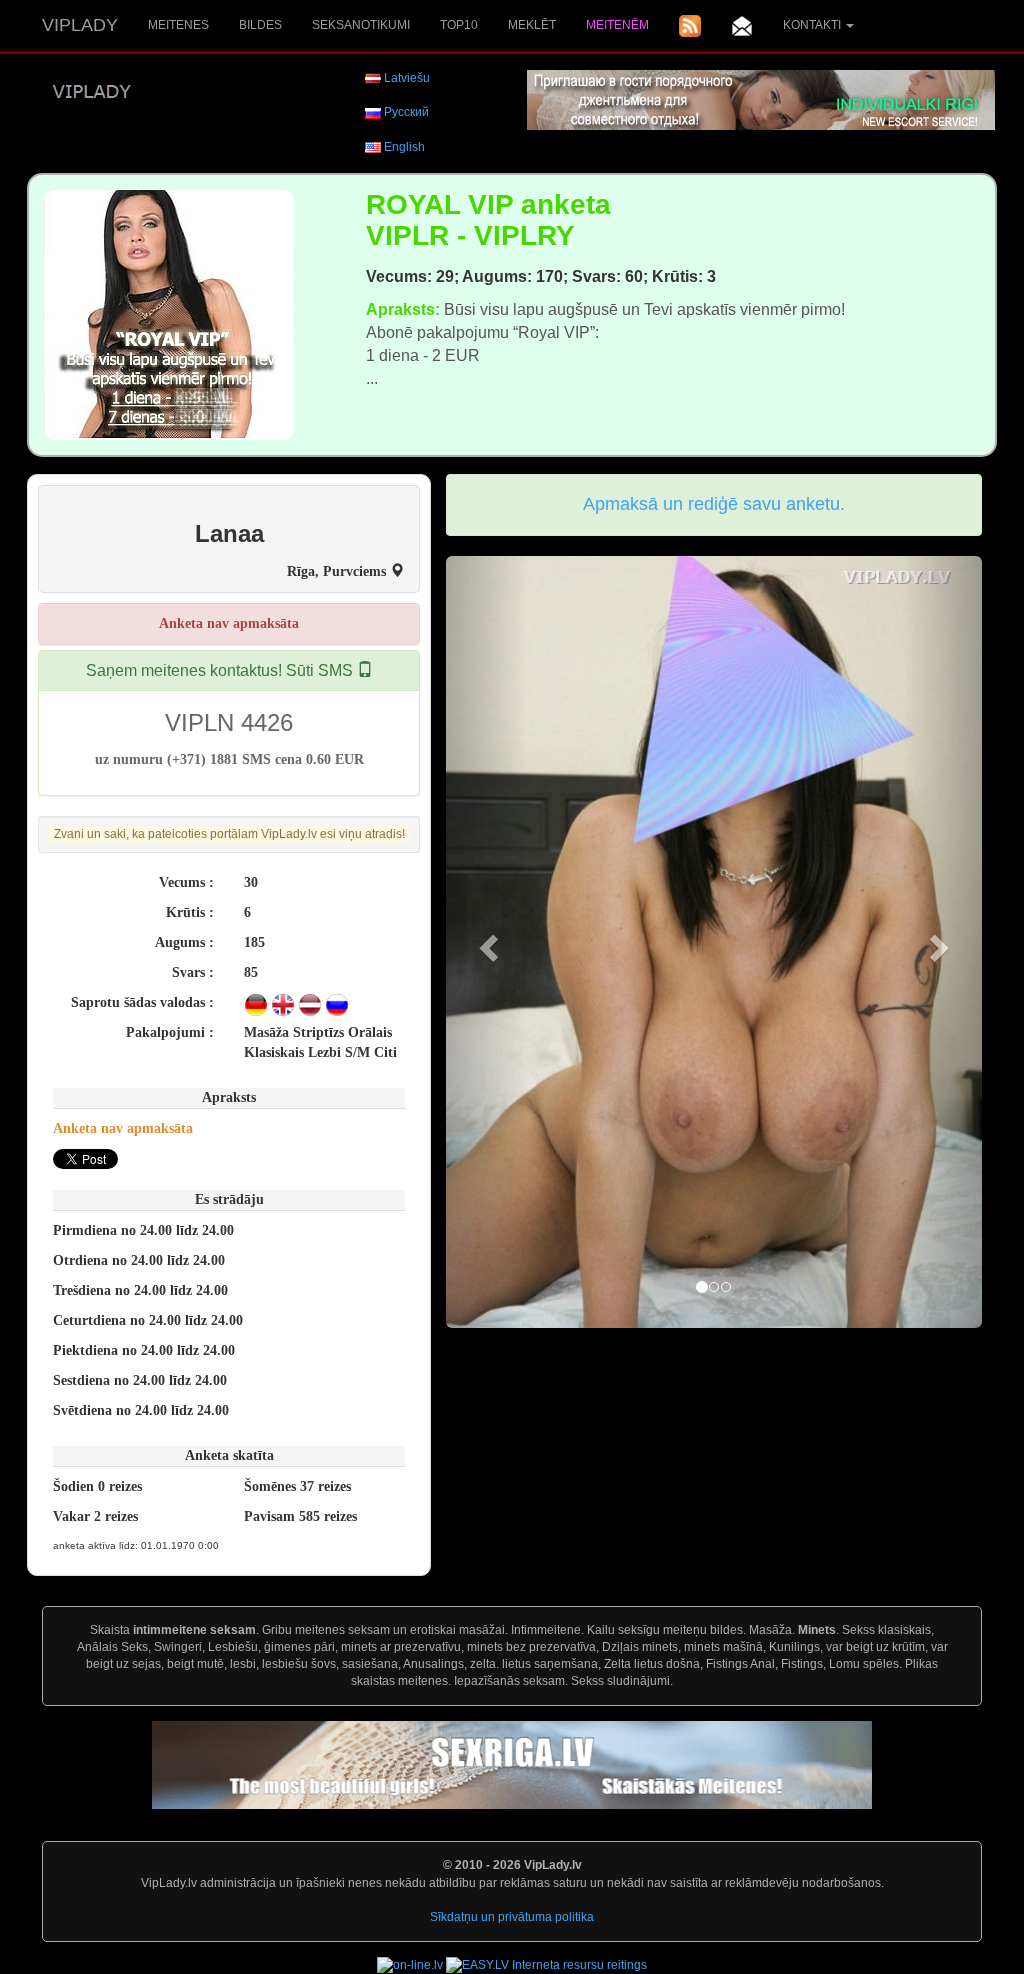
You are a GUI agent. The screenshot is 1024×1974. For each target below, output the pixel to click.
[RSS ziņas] (690, 26)
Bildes (260, 25)
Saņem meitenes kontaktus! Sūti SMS (221, 670)
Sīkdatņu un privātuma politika (512, 1917)
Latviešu (407, 78)
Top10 (459, 25)
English (404, 147)
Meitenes (178, 25)
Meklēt (532, 25)
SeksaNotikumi (361, 25)
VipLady (80, 25)
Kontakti (813, 25)
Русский (406, 112)
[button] (486, 942)
